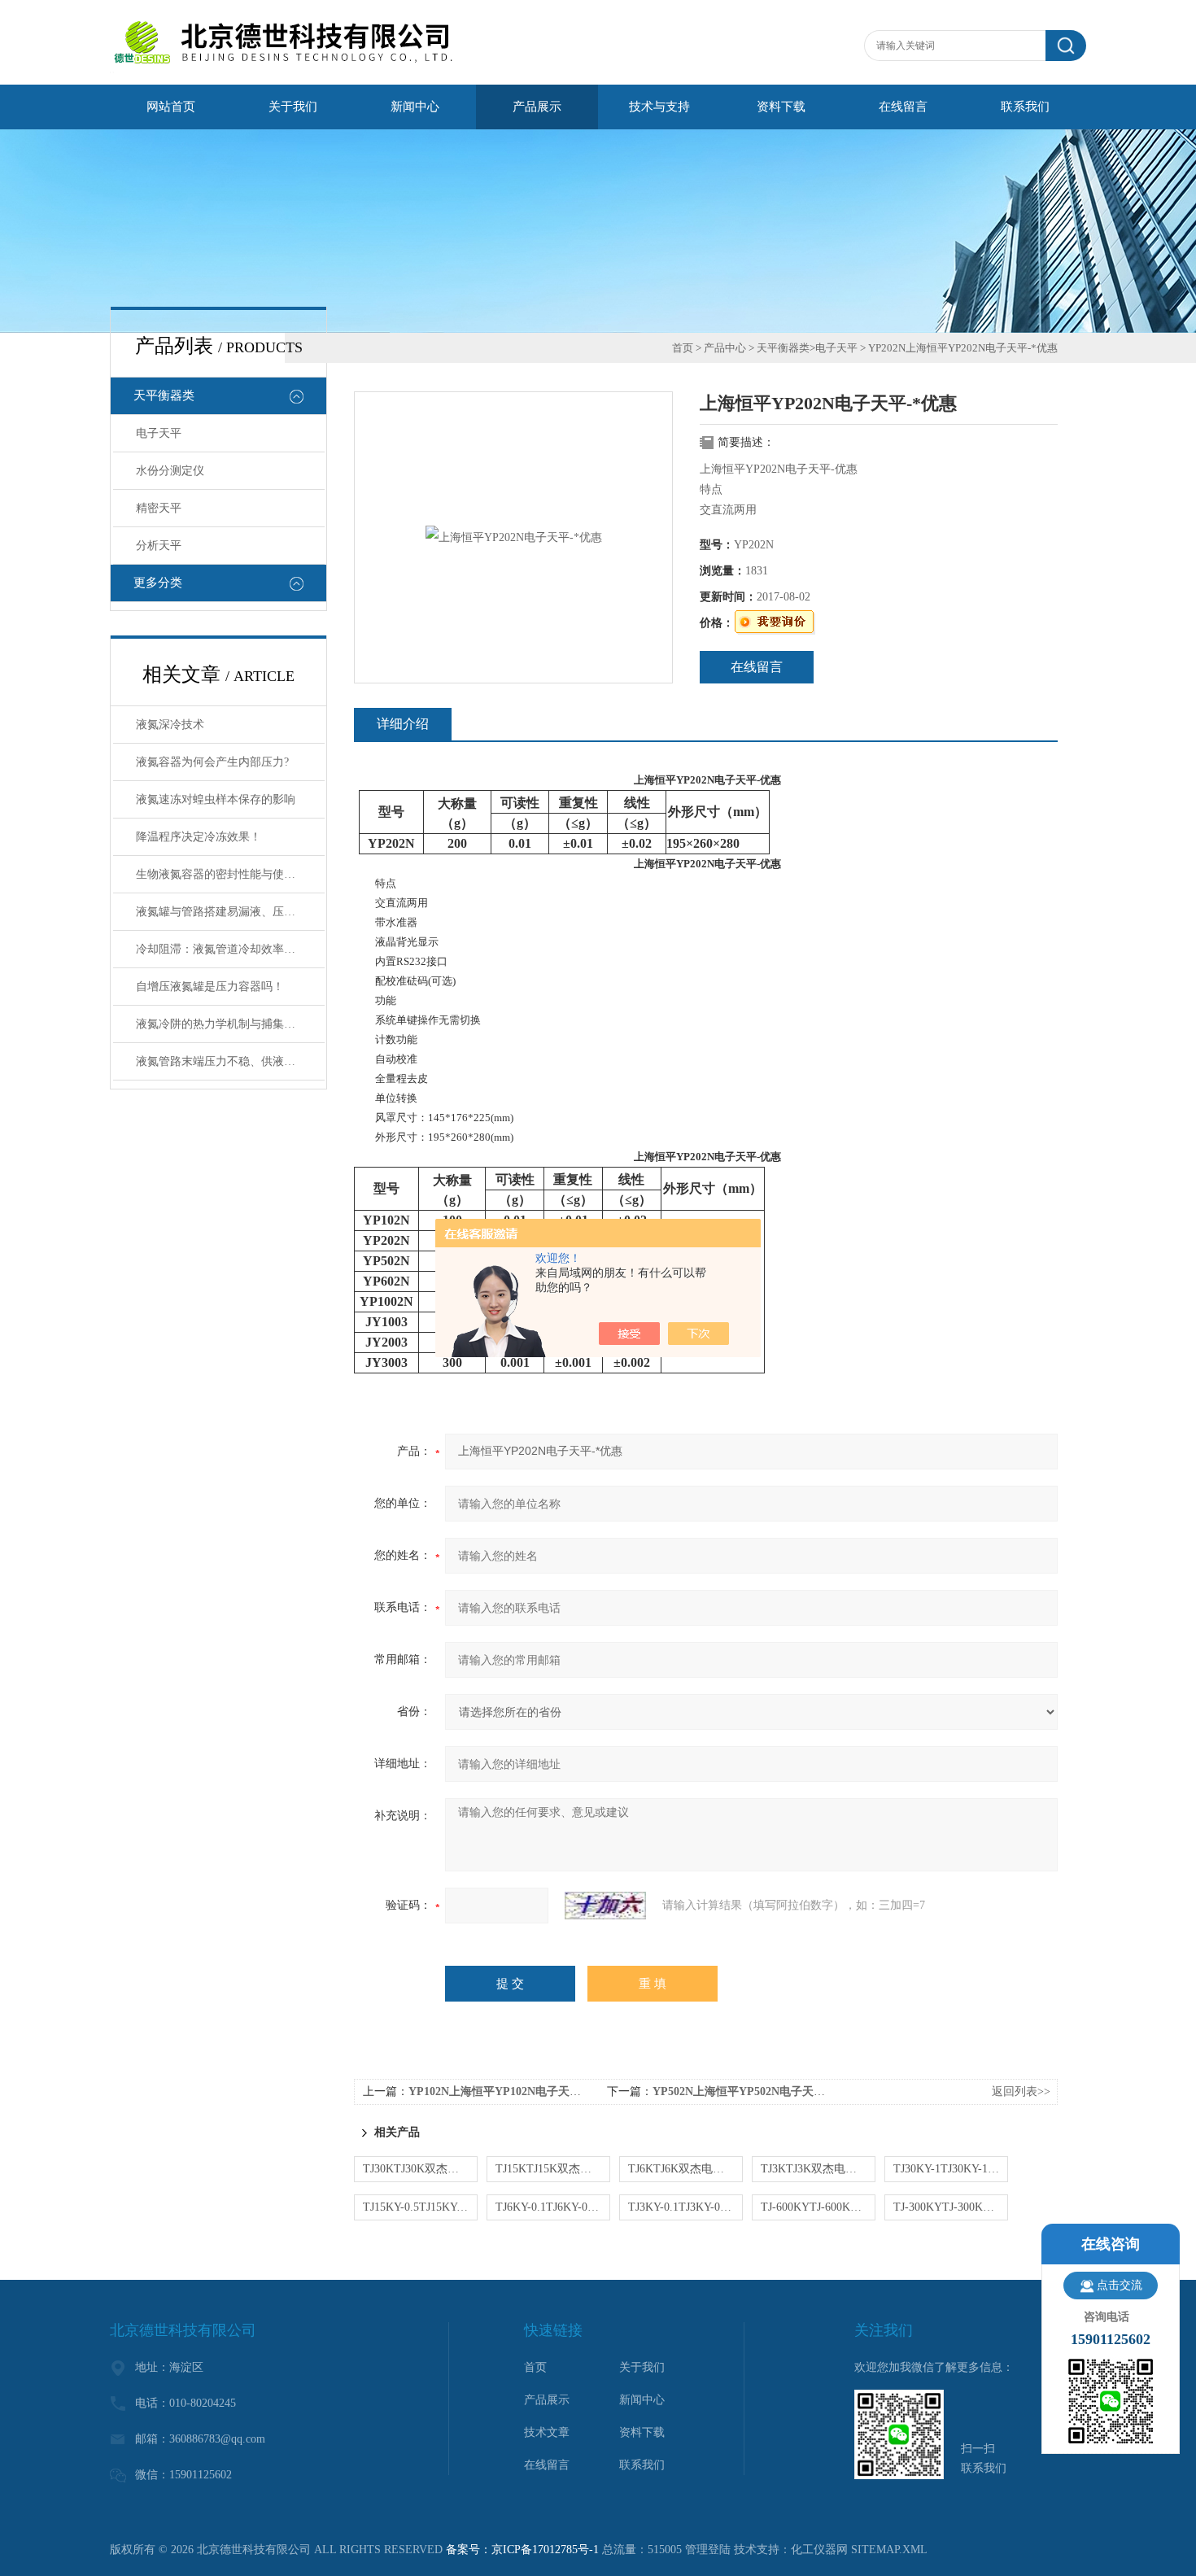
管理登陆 (708, 2550)
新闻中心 (415, 107)
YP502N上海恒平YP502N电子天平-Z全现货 (762, 2091)
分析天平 (159, 546)
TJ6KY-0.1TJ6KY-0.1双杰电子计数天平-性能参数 (553, 2207)
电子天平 (159, 433)
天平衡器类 (164, 395)
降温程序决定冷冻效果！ (199, 837)
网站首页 (171, 107)
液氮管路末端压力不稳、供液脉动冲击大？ (230, 1061)
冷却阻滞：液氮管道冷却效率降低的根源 (230, 949)
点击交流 (1120, 2285)
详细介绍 (403, 724)
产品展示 (537, 107)
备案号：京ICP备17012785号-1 (522, 2550)
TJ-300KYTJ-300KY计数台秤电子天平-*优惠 (951, 2207)
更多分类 (158, 583)
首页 (683, 348)
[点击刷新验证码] (605, 1906)
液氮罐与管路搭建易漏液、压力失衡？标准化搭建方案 (230, 912)
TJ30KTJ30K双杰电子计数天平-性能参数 (420, 2169)
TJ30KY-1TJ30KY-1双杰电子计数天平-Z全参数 (951, 2169)
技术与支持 (659, 107)
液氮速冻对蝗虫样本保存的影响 (216, 799)
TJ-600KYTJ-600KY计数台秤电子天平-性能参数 (818, 2207)
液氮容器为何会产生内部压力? (212, 762)
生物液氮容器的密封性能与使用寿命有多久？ (230, 874)
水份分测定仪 (170, 471)
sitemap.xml (889, 2550)
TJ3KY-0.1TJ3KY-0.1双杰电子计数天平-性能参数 (685, 2207)
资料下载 (781, 107)
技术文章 (547, 2432)
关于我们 (293, 107)
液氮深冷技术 (170, 725)
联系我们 (1025, 107)
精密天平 (159, 508)
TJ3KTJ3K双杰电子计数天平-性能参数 (818, 2169)
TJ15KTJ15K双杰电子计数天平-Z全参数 (553, 2169)
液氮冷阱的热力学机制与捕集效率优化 (230, 1024)
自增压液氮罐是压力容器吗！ (210, 987)
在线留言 (903, 107)
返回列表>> (1021, 2091)
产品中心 (725, 348)
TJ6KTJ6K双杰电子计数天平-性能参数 (685, 2169)
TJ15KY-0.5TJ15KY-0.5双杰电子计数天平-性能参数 (420, 2207)
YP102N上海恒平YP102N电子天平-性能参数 (519, 2091)
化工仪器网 (819, 2550)
